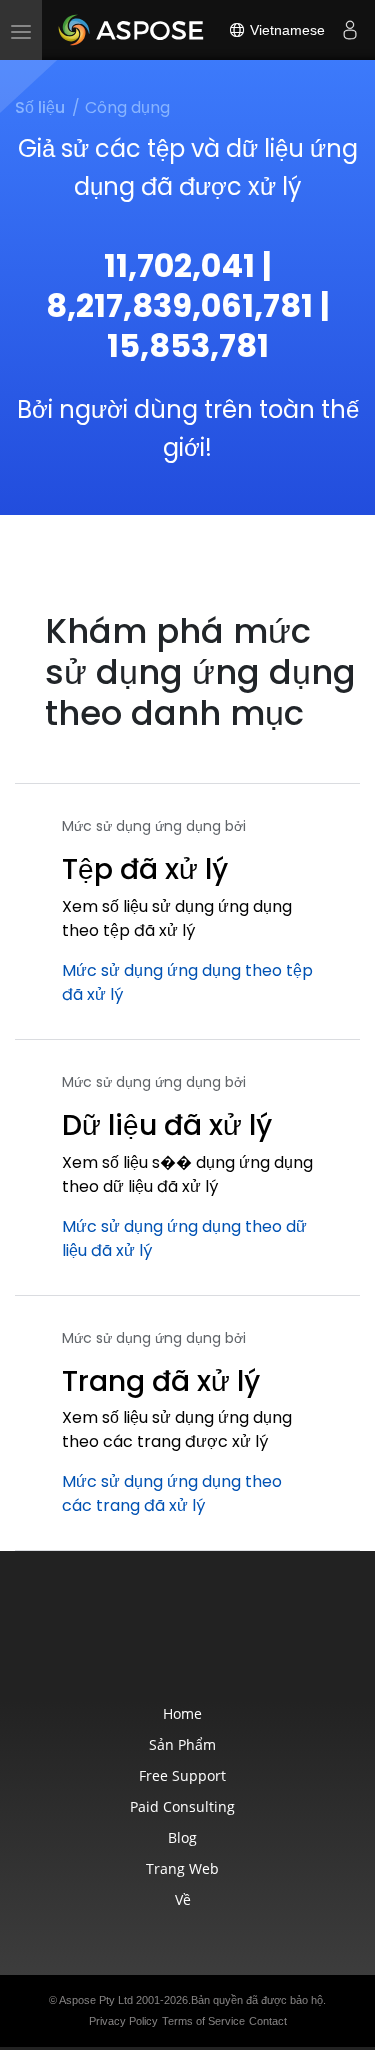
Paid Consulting (182, 1806)
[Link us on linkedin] (232, 1639)
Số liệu (40, 107)
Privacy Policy (123, 2021)
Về (183, 1899)
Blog (182, 1837)
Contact (268, 2021)
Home (182, 1713)
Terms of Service (203, 2021)
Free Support (182, 1775)
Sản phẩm (182, 1744)
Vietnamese (285, 30)
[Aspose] (132, 30)
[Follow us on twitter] (190, 1639)
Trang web (182, 1868)
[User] (350, 30)
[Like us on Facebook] (148, 1639)
